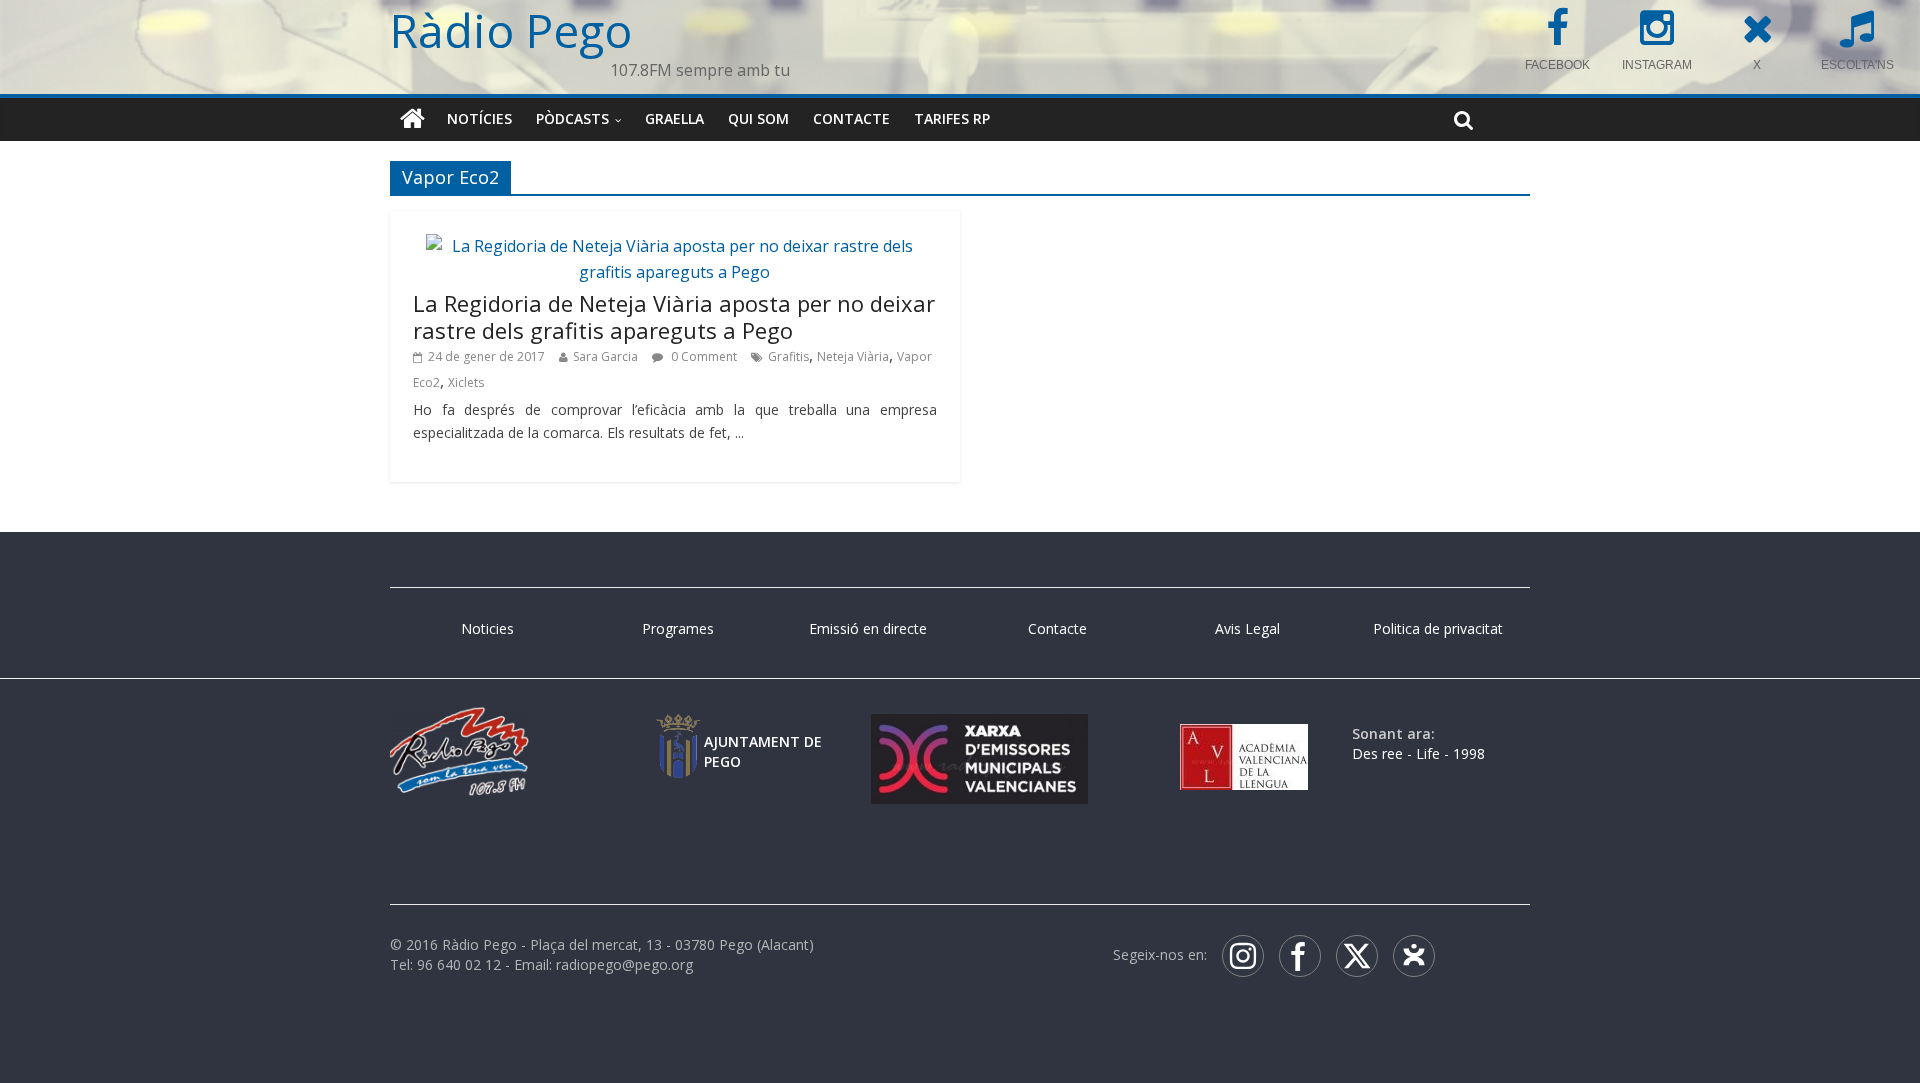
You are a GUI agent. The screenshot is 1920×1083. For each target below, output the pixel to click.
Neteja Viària (853, 356)
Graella (674, 118)
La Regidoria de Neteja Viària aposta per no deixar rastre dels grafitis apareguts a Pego (674, 316)
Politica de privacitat (1438, 628)
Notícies (479, 118)
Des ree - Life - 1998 (1418, 753)
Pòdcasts (572, 118)
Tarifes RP (952, 118)
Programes (678, 628)
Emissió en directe (868, 628)
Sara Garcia (605, 356)
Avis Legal (1247, 628)
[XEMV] (979, 733)
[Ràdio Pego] (412, 119)
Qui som (758, 118)
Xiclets (466, 382)
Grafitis (788, 356)
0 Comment (702, 356)
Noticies (487, 628)
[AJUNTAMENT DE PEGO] (678, 733)
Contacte (851, 118)
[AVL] (1244, 733)
